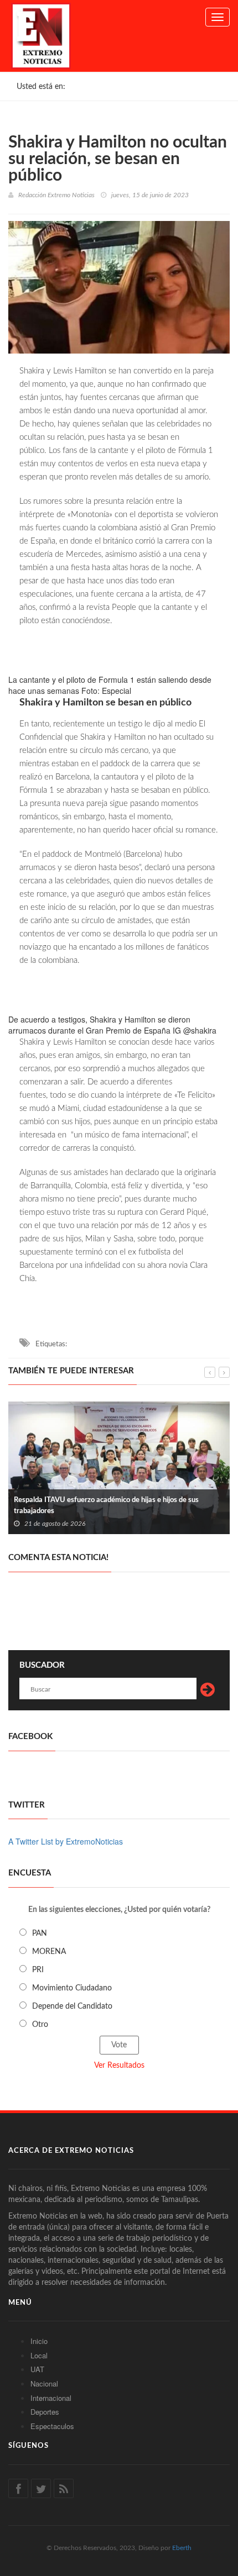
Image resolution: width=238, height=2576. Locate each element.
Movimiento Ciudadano (72, 1988)
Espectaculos (52, 2426)
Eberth (182, 2548)
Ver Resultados (119, 2066)
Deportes (45, 2412)
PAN (40, 1934)
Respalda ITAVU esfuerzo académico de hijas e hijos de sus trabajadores (106, 1506)
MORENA (49, 1952)
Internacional (51, 2398)
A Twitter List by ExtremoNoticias (66, 1841)
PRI (38, 1970)
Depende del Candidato (72, 2006)
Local (39, 2355)
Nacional (44, 2383)
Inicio (39, 2341)
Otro (40, 2025)
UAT (37, 2369)
